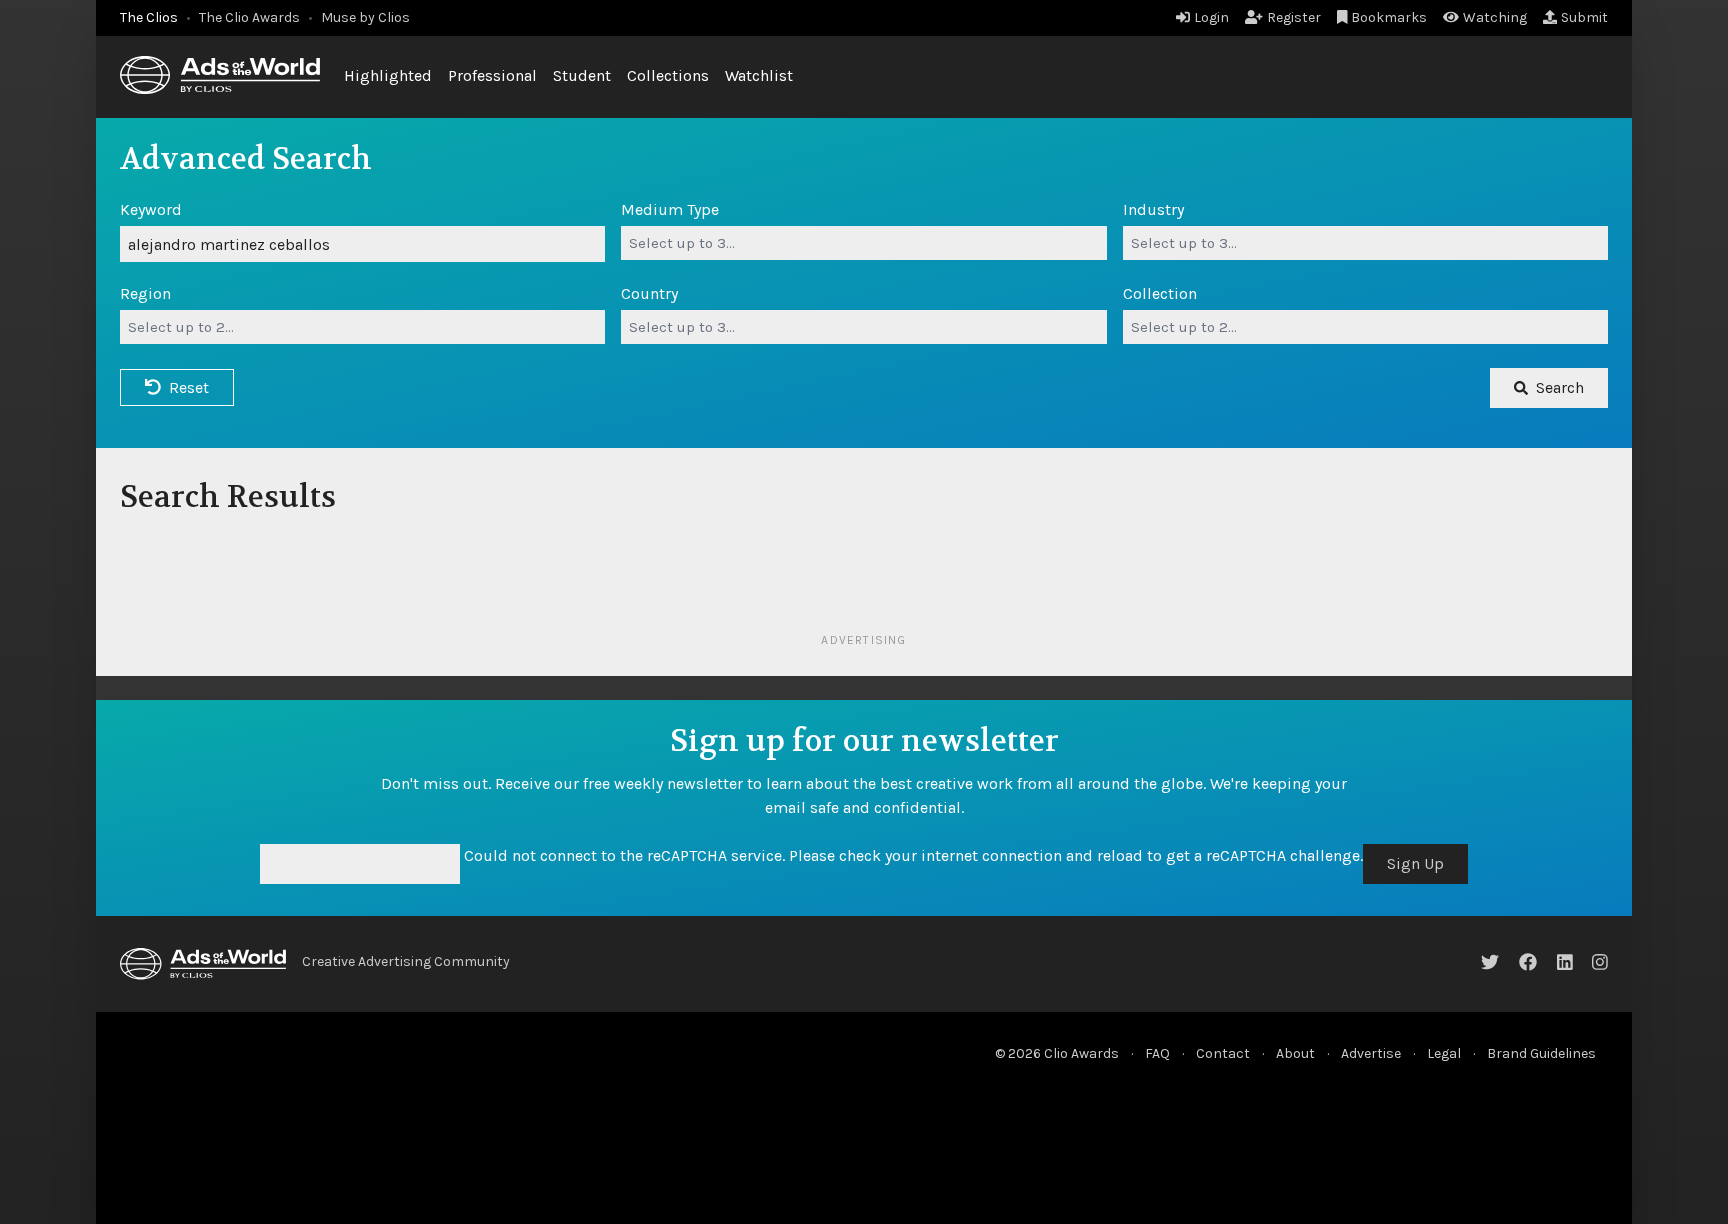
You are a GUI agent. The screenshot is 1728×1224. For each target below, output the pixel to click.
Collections (668, 75)
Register (1294, 17)
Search (1560, 387)
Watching (1495, 17)
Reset (189, 387)
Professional (492, 75)
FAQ (1157, 1053)
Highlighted (388, 75)
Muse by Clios (365, 17)
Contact (1223, 1053)
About (1295, 1053)
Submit (1584, 17)
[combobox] (863, 243)
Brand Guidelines (1541, 1053)
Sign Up (1415, 863)
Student (582, 75)
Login (1211, 17)
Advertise (1371, 1053)
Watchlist (759, 75)
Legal (1444, 1053)
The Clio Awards (249, 17)
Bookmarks (1389, 17)
